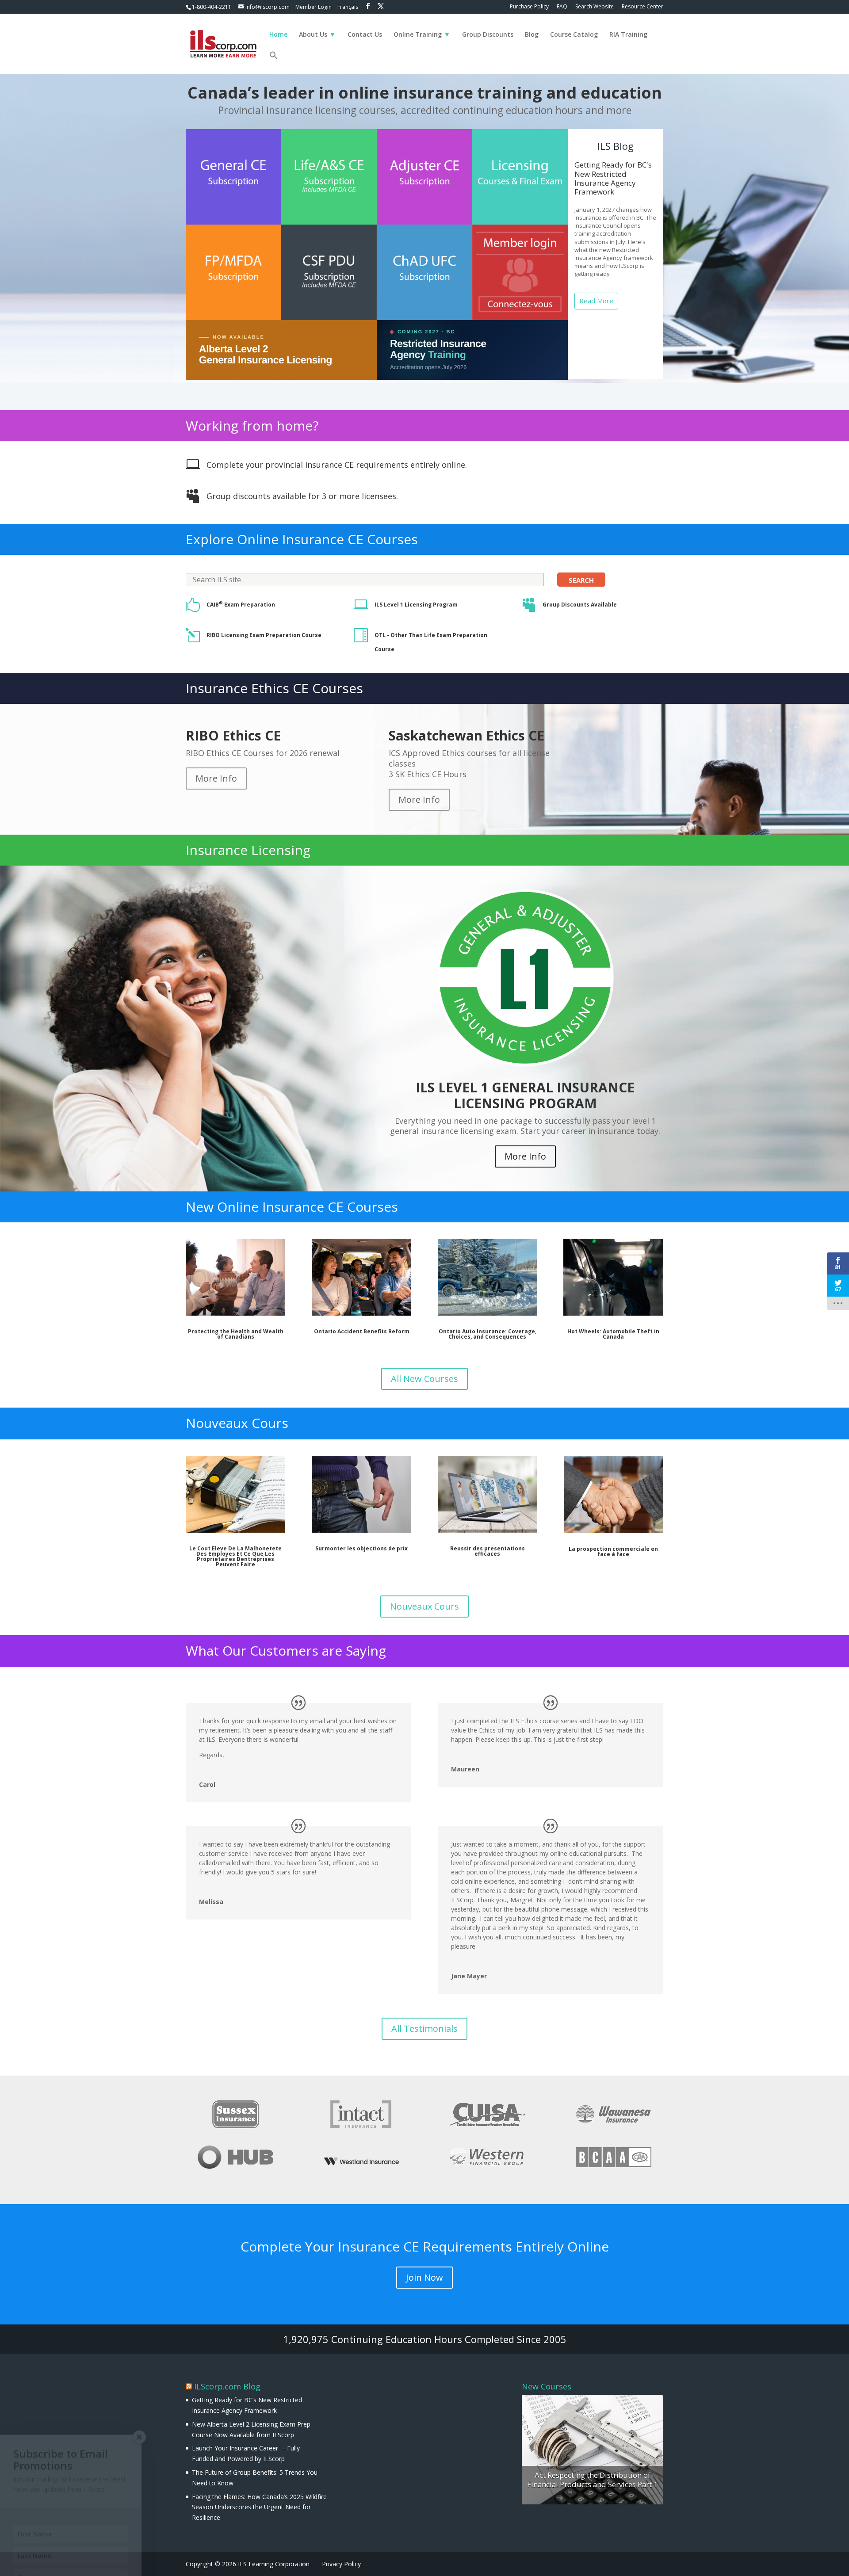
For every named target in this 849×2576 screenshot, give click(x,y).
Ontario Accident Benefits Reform (362, 1331)
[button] (274, 62)
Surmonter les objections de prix (361, 1548)
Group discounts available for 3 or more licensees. (302, 496)
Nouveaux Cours (424, 1606)
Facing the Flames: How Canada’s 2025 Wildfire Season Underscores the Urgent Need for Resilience (259, 2507)
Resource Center (642, 7)
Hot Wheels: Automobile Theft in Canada (613, 1334)
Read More (596, 301)
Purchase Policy (529, 7)
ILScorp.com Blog (227, 2386)
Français (348, 7)
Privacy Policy (341, 2564)
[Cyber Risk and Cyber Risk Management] (593, 2450)
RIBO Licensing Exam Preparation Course (264, 635)
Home (278, 35)
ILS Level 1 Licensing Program (416, 605)
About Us (313, 35)
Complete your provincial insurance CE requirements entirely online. (337, 465)
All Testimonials (424, 2028)
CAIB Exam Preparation (241, 605)
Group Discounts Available (580, 605)
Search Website (595, 7)
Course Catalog (574, 35)
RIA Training (628, 35)
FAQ (562, 7)
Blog (532, 35)
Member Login (314, 7)
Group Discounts (488, 35)
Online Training (418, 35)
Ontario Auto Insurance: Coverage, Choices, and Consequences (488, 1334)
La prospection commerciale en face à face (613, 1551)
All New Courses (424, 1379)
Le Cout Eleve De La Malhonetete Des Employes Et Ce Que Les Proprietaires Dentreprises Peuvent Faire (235, 1556)
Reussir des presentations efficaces (488, 1551)
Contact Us (365, 35)
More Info (216, 778)
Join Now (424, 2277)
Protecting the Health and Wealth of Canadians (236, 1334)
